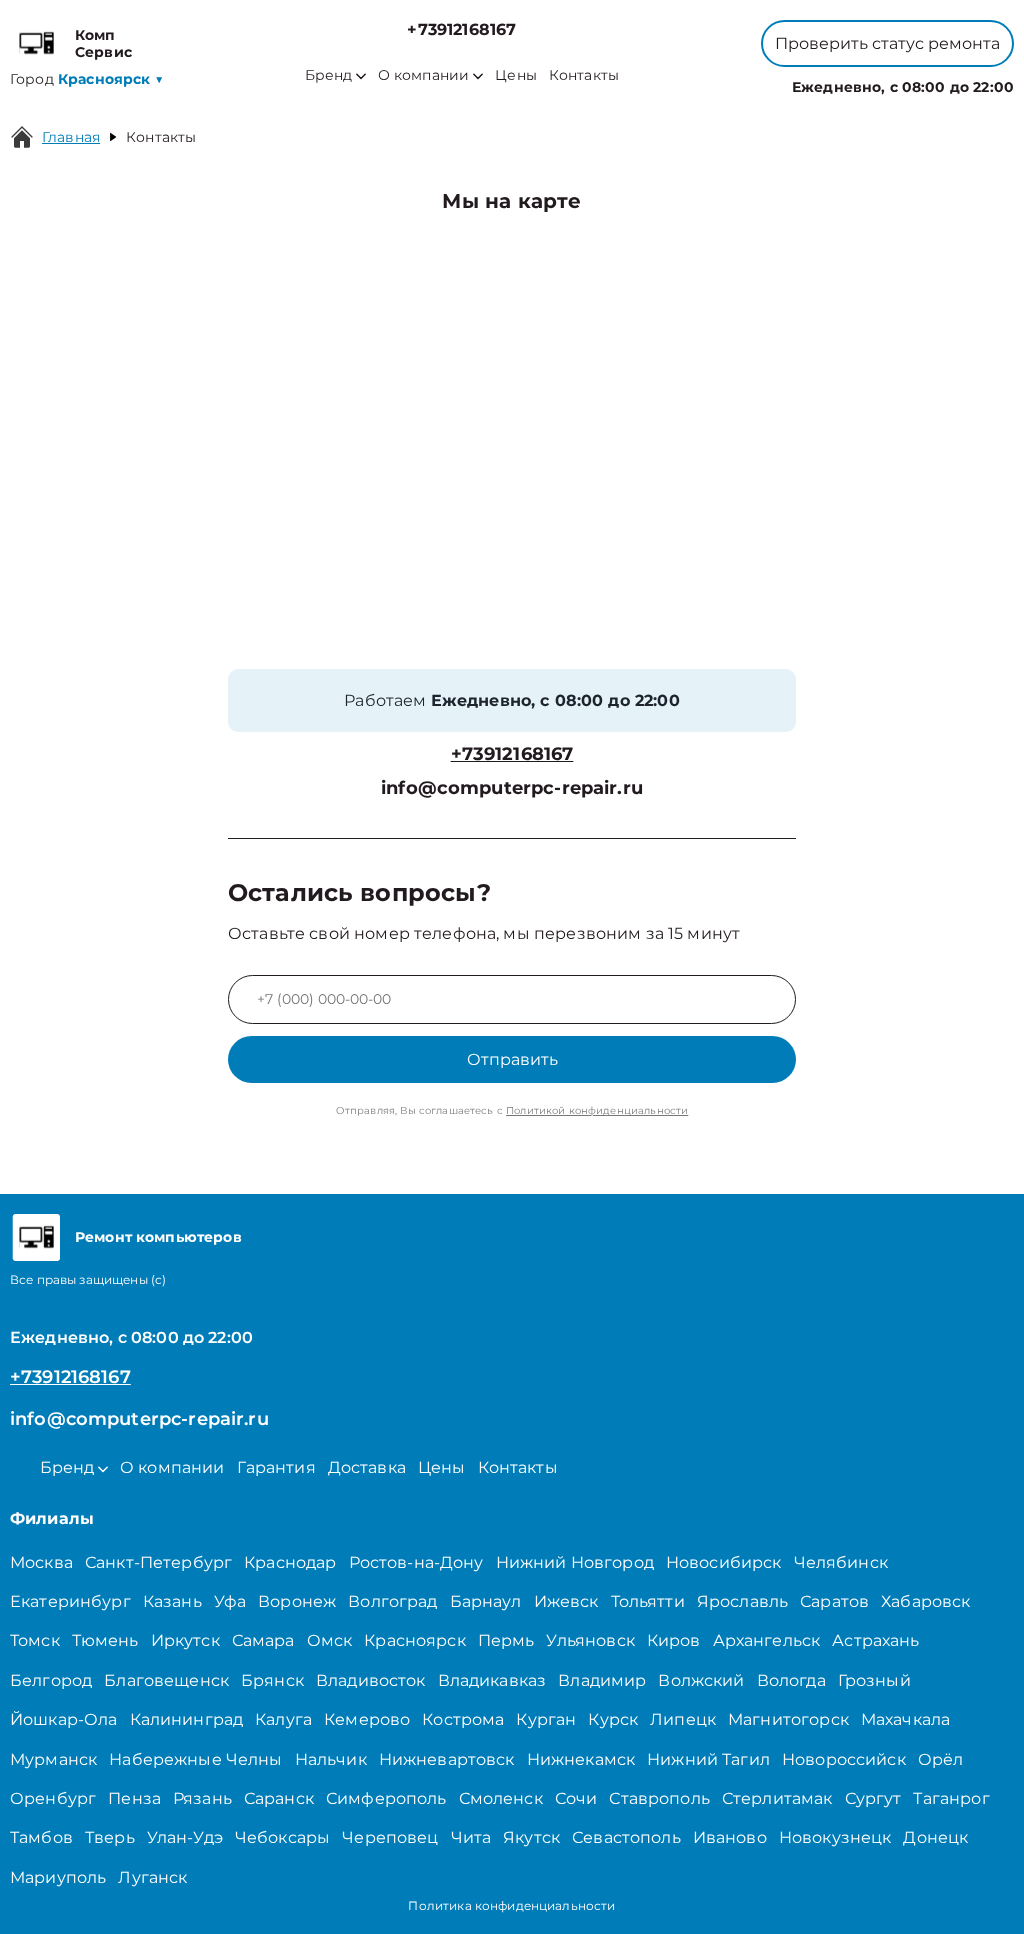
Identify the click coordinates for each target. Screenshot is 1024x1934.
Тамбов (41, 1837)
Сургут (873, 1798)
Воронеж (297, 1601)
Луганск (152, 1877)
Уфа (230, 1601)
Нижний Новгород (575, 1562)
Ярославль (742, 1601)
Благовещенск (166, 1680)
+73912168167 (461, 29)
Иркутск (185, 1640)
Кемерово (367, 1719)
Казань (172, 1601)
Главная (71, 137)
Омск (330, 1640)
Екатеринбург (70, 1601)
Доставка (367, 1467)
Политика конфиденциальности (511, 1905)
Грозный (874, 1680)
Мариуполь (58, 1877)
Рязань (202, 1798)
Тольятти (648, 1601)
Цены (516, 75)
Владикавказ (492, 1680)
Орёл (941, 1759)
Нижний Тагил (708, 1759)
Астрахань (875, 1640)
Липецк (683, 1719)
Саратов (834, 1601)
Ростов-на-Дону (416, 1562)
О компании (424, 75)
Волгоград (392, 1601)
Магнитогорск (788, 1719)
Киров (674, 1640)
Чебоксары (282, 1837)
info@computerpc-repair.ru (512, 788)
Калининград (187, 1719)
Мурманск (53, 1759)
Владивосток (371, 1680)
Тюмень (105, 1640)
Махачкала (905, 1719)
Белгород (51, 1680)
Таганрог (951, 1798)
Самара (263, 1640)
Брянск (272, 1680)
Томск (35, 1640)
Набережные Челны (195, 1759)
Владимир (602, 1680)
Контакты (584, 75)
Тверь (110, 1837)
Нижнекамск (581, 1759)
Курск (613, 1719)
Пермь (506, 1640)
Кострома (463, 1719)
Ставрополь (659, 1798)
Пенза (134, 1798)
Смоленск (501, 1798)
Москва (41, 1562)
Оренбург (53, 1798)
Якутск (531, 1837)
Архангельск (767, 1640)
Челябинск (841, 1562)
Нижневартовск (447, 1759)
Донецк (935, 1837)
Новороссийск (844, 1759)
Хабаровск (925, 1601)
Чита (471, 1837)
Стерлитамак (777, 1798)
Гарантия (276, 1467)
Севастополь (626, 1837)
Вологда (791, 1680)
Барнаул (486, 1601)
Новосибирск (724, 1562)
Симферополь (386, 1798)
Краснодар (290, 1562)
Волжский (701, 1680)
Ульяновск (590, 1640)
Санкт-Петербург (158, 1562)
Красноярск (415, 1640)
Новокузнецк (835, 1837)
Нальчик (331, 1759)
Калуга (283, 1719)
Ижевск (566, 1601)
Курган (546, 1719)
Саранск (279, 1798)
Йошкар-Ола (64, 1719)
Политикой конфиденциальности (597, 1110)
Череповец (390, 1837)
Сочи (576, 1798)
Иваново (730, 1837)
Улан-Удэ (185, 1837)
